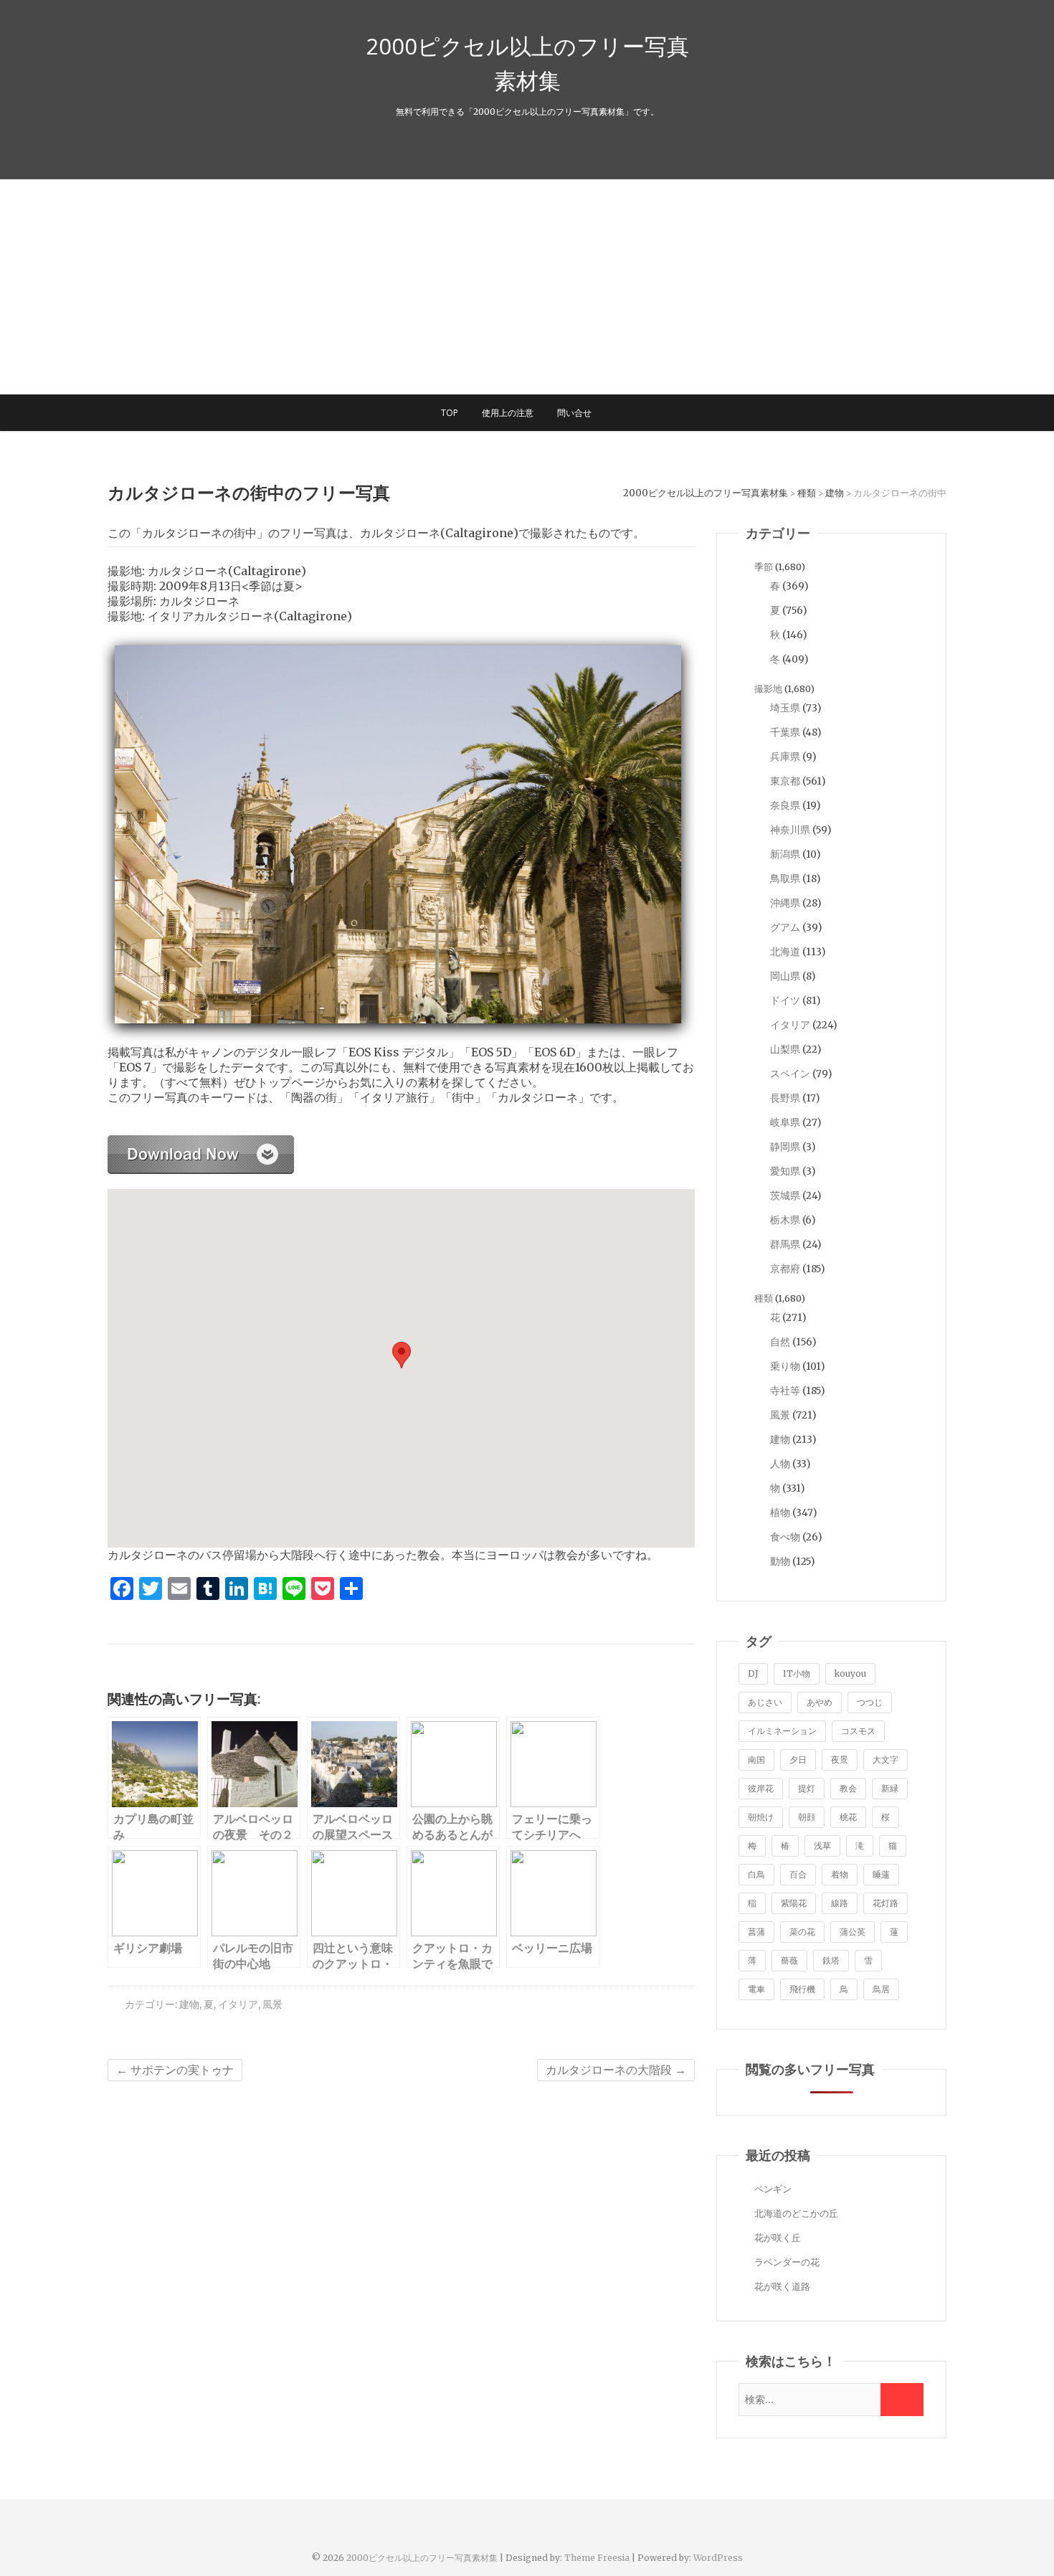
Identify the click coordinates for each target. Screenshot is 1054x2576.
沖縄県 (785, 903)
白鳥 (756, 1874)
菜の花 (802, 1932)
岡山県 (785, 976)
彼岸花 (761, 1788)
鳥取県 (785, 879)
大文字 (886, 1760)
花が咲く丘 (778, 2238)
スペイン (790, 1074)
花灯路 (886, 1903)
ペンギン (773, 2189)
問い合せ (574, 413)
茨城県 (785, 1195)
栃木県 (785, 1220)
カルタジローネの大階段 (616, 2070)
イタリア (238, 2004)
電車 (756, 1989)
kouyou (850, 1673)
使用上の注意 (508, 413)
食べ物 (785, 1537)
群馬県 (785, 1244)
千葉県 (785, 732)
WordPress (718, 2558)
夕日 (798, 1760)
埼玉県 (785, 708)
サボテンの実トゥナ (175, 2070)
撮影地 (768, 689)
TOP (450, 413)
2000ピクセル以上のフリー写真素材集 (527, 63)
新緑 (890, 1788)
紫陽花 (794, 1903)
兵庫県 (785, 757)
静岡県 (785, 1147)
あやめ (820, 1702)
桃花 (848, 1817)
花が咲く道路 (782, 2287)
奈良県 (785, 805)
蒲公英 (853, 1932)
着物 (840, 1874)
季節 (764, 567)
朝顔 (807, 1817)
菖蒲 (756, 1932)
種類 (764, 1298)
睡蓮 (881, 1874)
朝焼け (761, 1817)
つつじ (870, 1702)
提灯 (807, 1788)
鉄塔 (831, 1960)
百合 (798, 1874)
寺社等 (785, 1391)
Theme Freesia (597, 2558)
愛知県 (785, 1171)
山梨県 (785, 1049)
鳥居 (881, 1989)
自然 (780, 1342)
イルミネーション (782, 1731)
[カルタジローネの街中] (201, 1143)
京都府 (785, 1269)
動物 (780, 1561)
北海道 (785, 952)
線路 (840, 1903)
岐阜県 (785, 1122)
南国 (756, 1760)
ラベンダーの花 (787, 2262)
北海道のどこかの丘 (796, 2213)
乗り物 (785, 1366)
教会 (848, 1788)
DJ (753, 1673)
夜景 (840, 1760)
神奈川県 (790, 830)
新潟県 (785, 854)
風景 (272, 2004)
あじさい (765, 1702)
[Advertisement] (527, 287)
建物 (189, 2004)
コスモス (858, 1731)
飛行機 (802, 1989)
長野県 (785, 1098)
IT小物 (797, 1673)
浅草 (822, 1846)
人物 (780, 1464)
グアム (785, 927)
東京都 (785, 781)
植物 (780, 1512)
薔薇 (789, 1960)
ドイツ (785, 1000)
